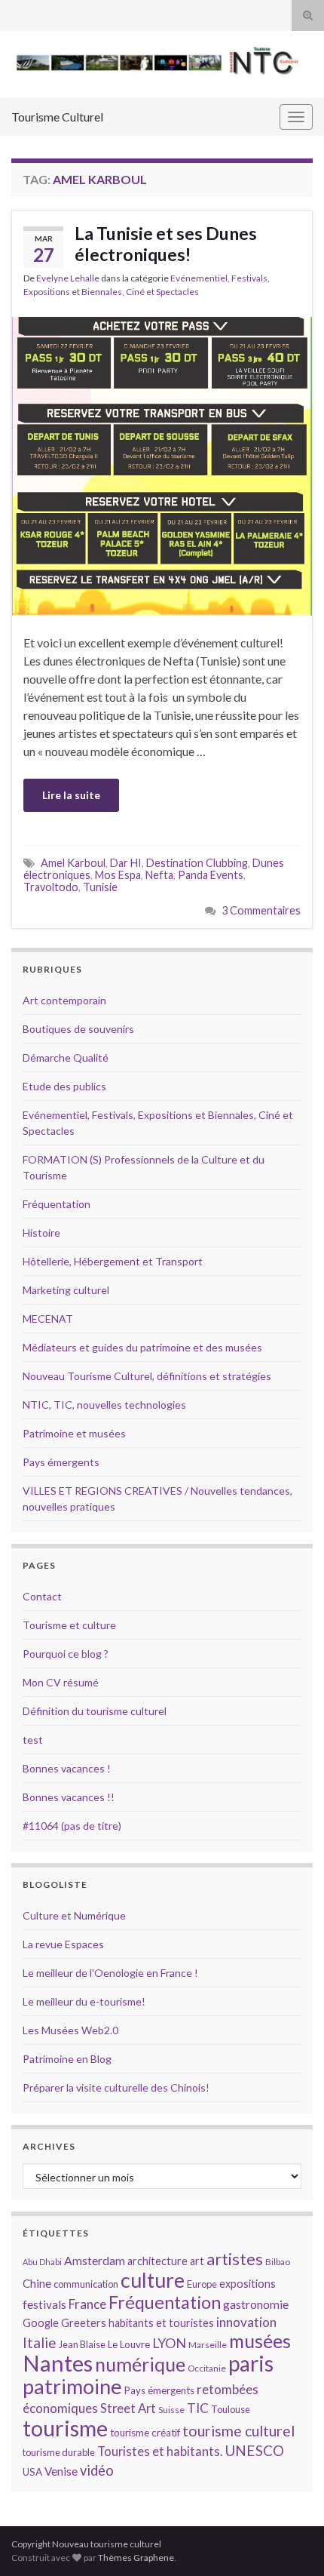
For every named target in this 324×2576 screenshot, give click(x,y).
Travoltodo (51, 887)
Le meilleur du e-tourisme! (84, 2001)
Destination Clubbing (197, 863)
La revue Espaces (63, 1944)
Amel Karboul (73, 863)
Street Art (128, 2408)
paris (251, 2363)
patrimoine (72, 2386)
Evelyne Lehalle (68, 278)
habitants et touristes (161, 2323)
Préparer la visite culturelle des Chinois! (116, 2087)
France (87, 2304)
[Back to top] (290, 2542)
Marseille (208, 2345)
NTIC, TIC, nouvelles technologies (104, 1405)
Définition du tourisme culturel (95, 1711)
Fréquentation (57, 1204)
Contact (42, 1596)
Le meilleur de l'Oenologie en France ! (110, 1973)
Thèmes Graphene (136, 2558)
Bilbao (278, 2262)
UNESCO (254, 2450)
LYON (169, 2343)
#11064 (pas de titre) (72, 1826)
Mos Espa (118, 875)
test (33, 1740)
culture (153, 2280)
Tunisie (100, 887)
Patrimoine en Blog (67, 2059)
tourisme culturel (238, 2431)
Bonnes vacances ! (67, 1768)
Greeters (84, 2323)
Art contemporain (64, 1000)
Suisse (171, 2410)
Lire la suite (71, 795)
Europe (202, 2284)
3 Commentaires (261, 910)
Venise (61, 2471)
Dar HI (126, 863)
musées (260, 2341)
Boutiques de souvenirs (78, 1029)
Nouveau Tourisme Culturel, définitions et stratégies (147, 1376)
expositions (248, 2284)
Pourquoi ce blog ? (66, 1654)
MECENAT (48, 1319)
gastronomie (256, 2304)
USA (32, 2472)
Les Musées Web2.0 (70, 2030)
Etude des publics (64, 1086)
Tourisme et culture (69, 1625)
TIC (198, 2408)
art (197, 2261)
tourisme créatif (145, 2433)
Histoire (41, 1233)
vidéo (97, 2470)
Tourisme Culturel (57, 117)
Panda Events (211, 875)
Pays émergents (61, 1462)
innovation (246, 2322)
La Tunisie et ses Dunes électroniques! (166, 244)
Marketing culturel (66, 1290)
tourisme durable (59, 2452)
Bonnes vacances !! (69, 1797)
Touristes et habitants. (160, 2452)
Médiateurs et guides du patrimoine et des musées (142, 1347)
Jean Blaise (82, 2344)
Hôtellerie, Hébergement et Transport (113, 1261)
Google (41, 2323)
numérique (140, 2364)
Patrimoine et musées (74, 1433)
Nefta (159, 875)
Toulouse (231, 2409)
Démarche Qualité (66, 1057)
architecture (157, 2261)
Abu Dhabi (42, 2262)
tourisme (65, 2428)
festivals (44, 2304)
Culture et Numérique (74, 1915)
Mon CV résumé (61, 1682)
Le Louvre (129, 2344)
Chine (37, 2283)
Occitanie (207, 2368)
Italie (40, 2342)
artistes (235, 2259)
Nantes (58, 2363)
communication (86, 2284)
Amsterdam (95, 2260)
